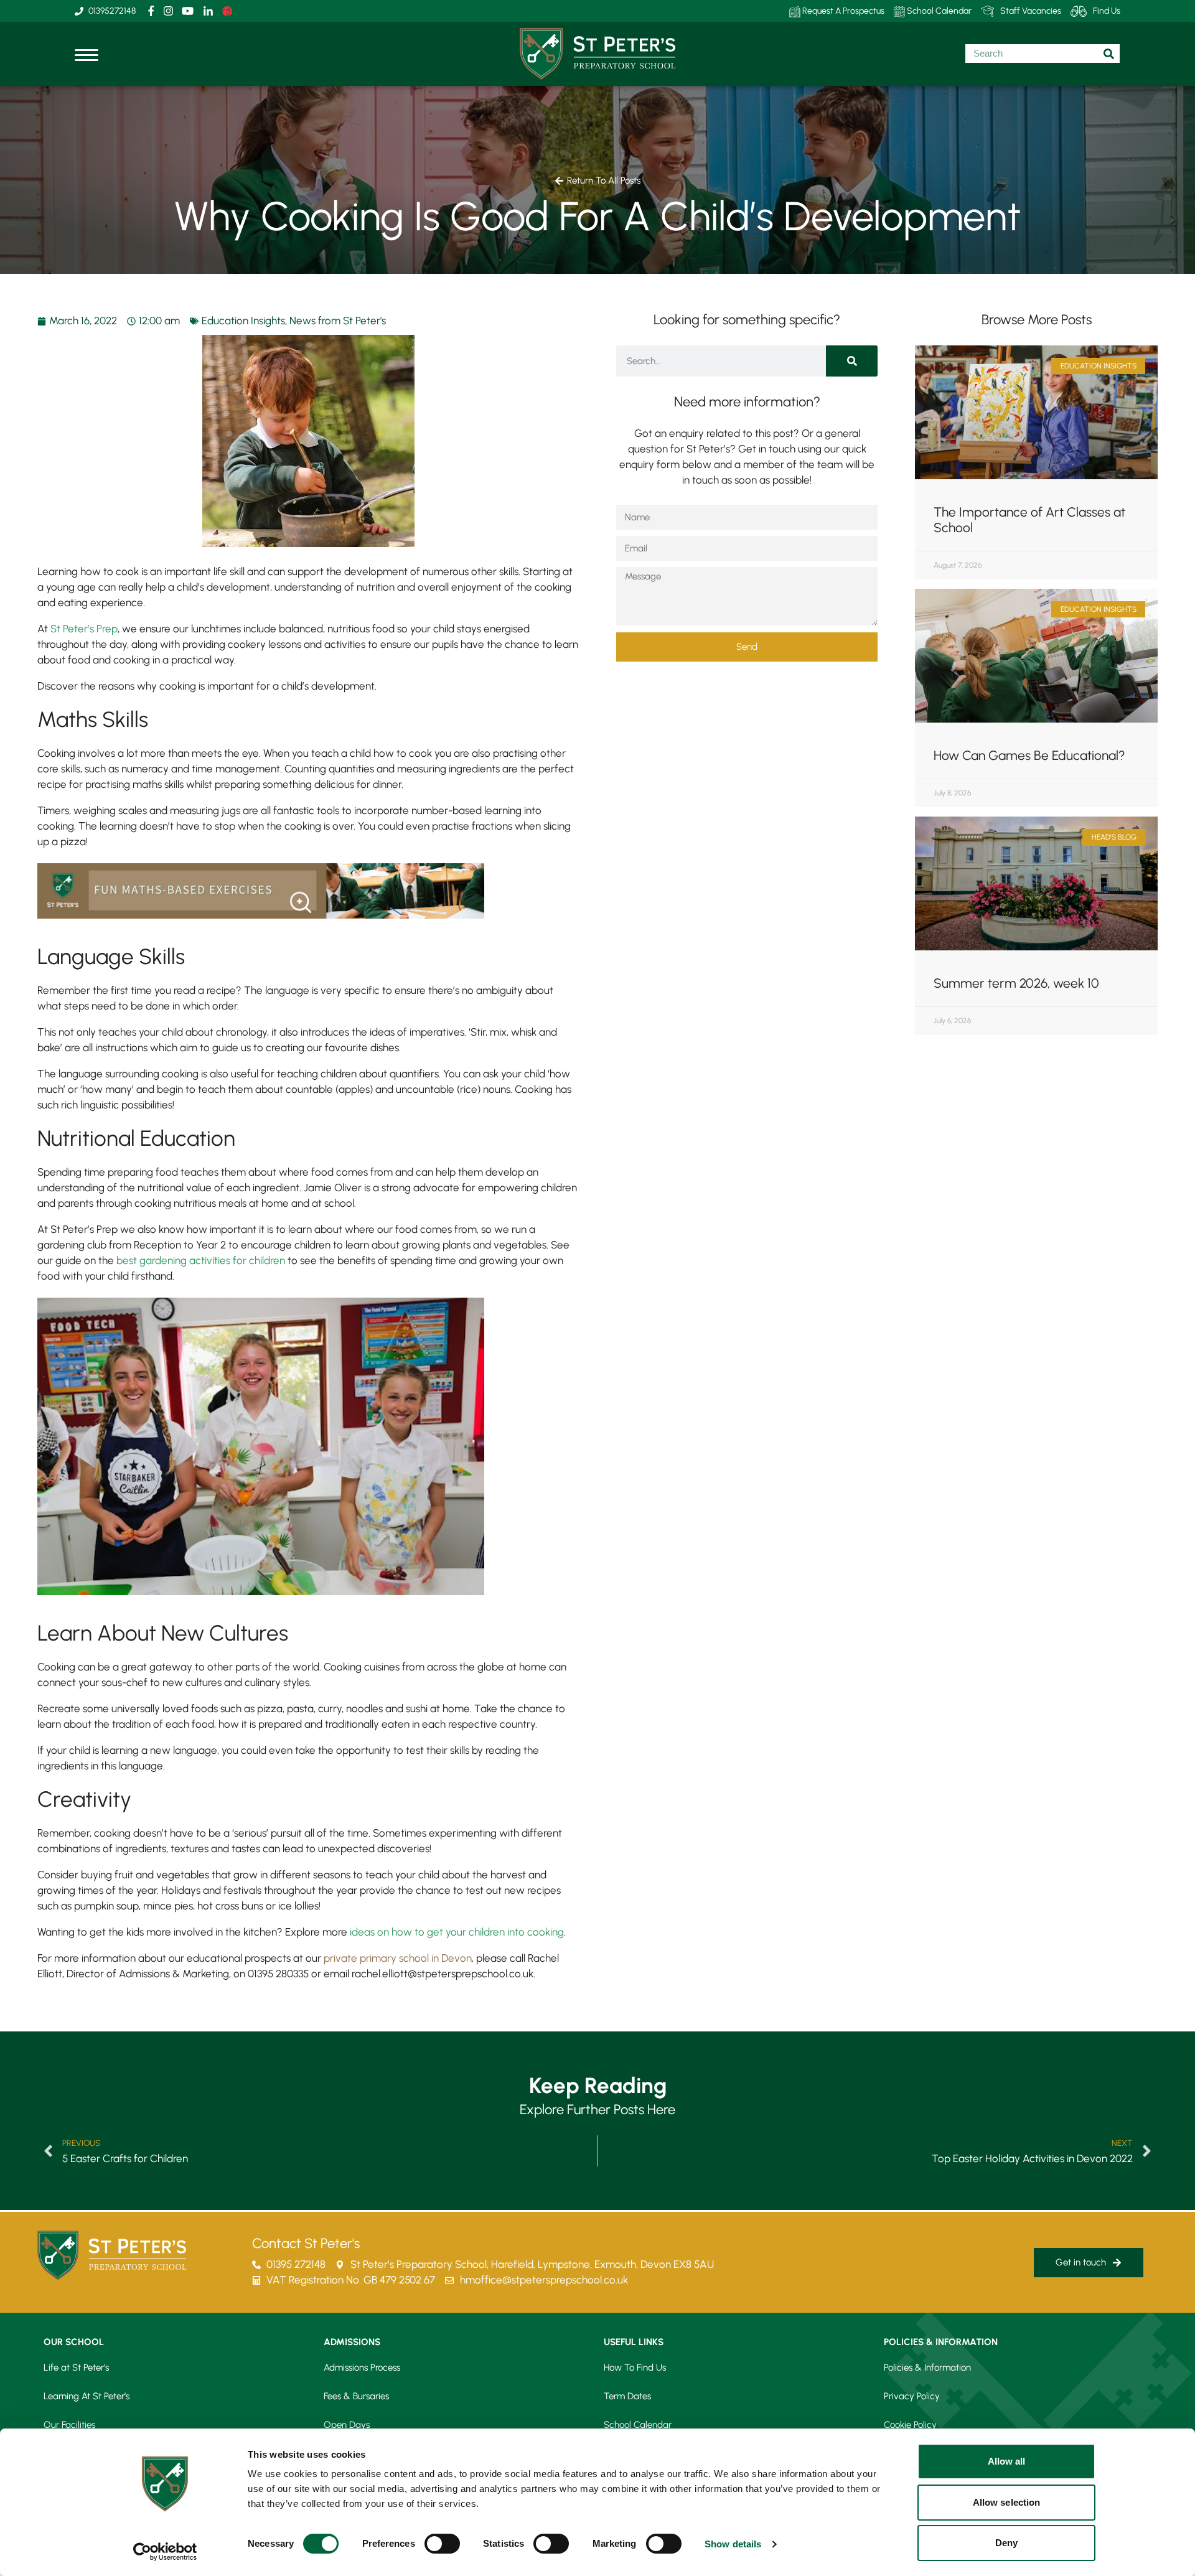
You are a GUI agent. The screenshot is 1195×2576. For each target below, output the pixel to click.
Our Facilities (69, 2425)
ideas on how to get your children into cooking (457, 1932)
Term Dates (627, 2396)
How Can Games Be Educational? (1029, 755)
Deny (1006, 2543)
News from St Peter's (338, 321)
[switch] (442, 2544)
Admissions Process (362, 2368)
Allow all (1007, 2461)
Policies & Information (927, 2368)
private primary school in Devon (398, 1958)
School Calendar (938, 11)
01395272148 (112, 11)
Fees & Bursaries (356, 2396)
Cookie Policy (910, 2425)
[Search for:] (1043, 54)
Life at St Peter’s (76, 2368)
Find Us (1107, 11)
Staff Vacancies (1031, 11)
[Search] (852, 361)
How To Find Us (635, 2368)
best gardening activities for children (201, 1260)
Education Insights (243, 321)
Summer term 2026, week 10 (1016, 983)
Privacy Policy (912, 2396)
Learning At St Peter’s (87, 2396)
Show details (733, 2544)
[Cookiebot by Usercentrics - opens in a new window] (165, 2552)
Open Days (347, 2425)
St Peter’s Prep (84, 629)
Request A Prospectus (842, 11)
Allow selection (1007, 2502)
